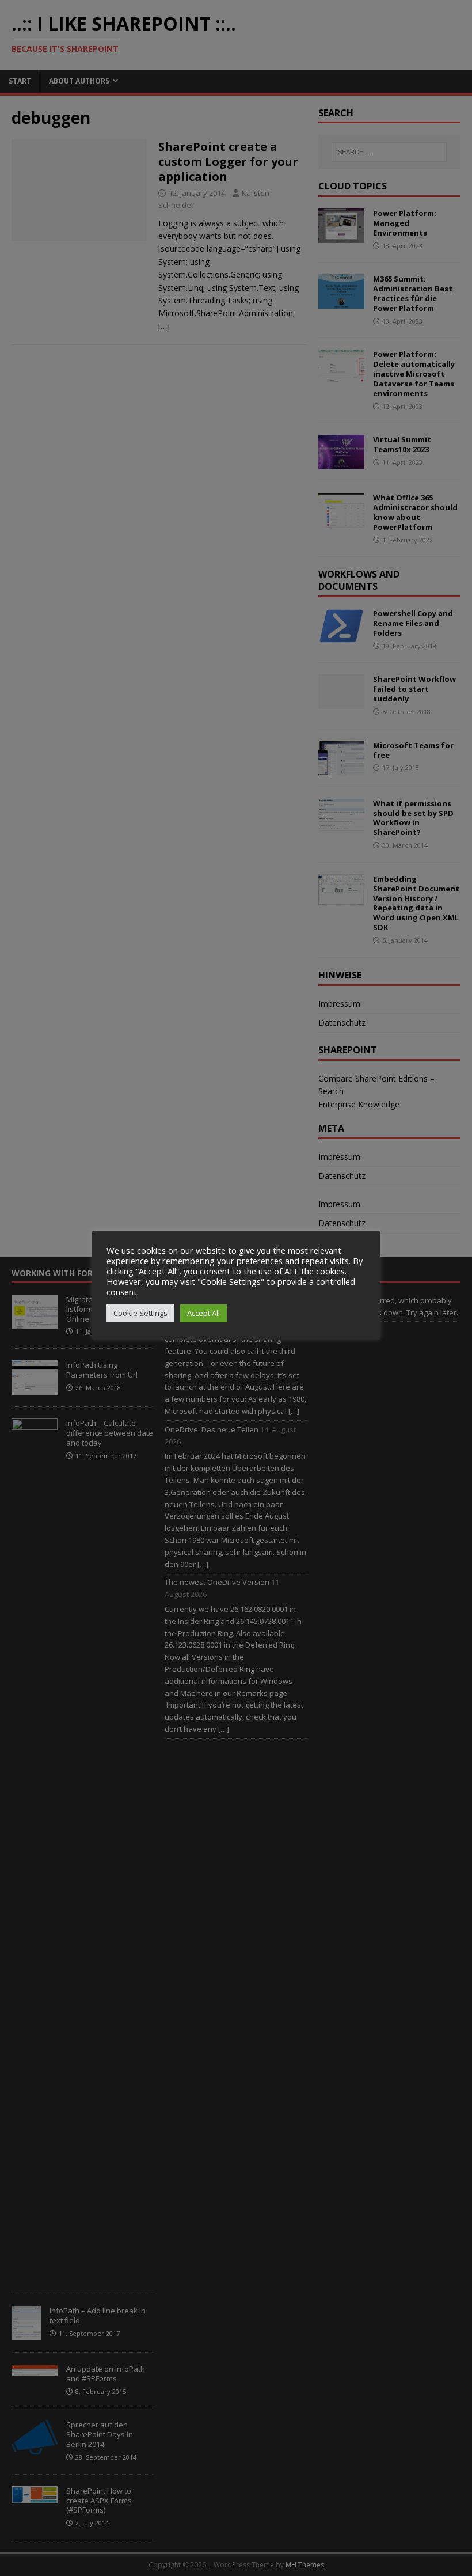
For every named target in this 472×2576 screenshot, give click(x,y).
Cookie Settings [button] (140, 1313)
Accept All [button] (203, 1313)
